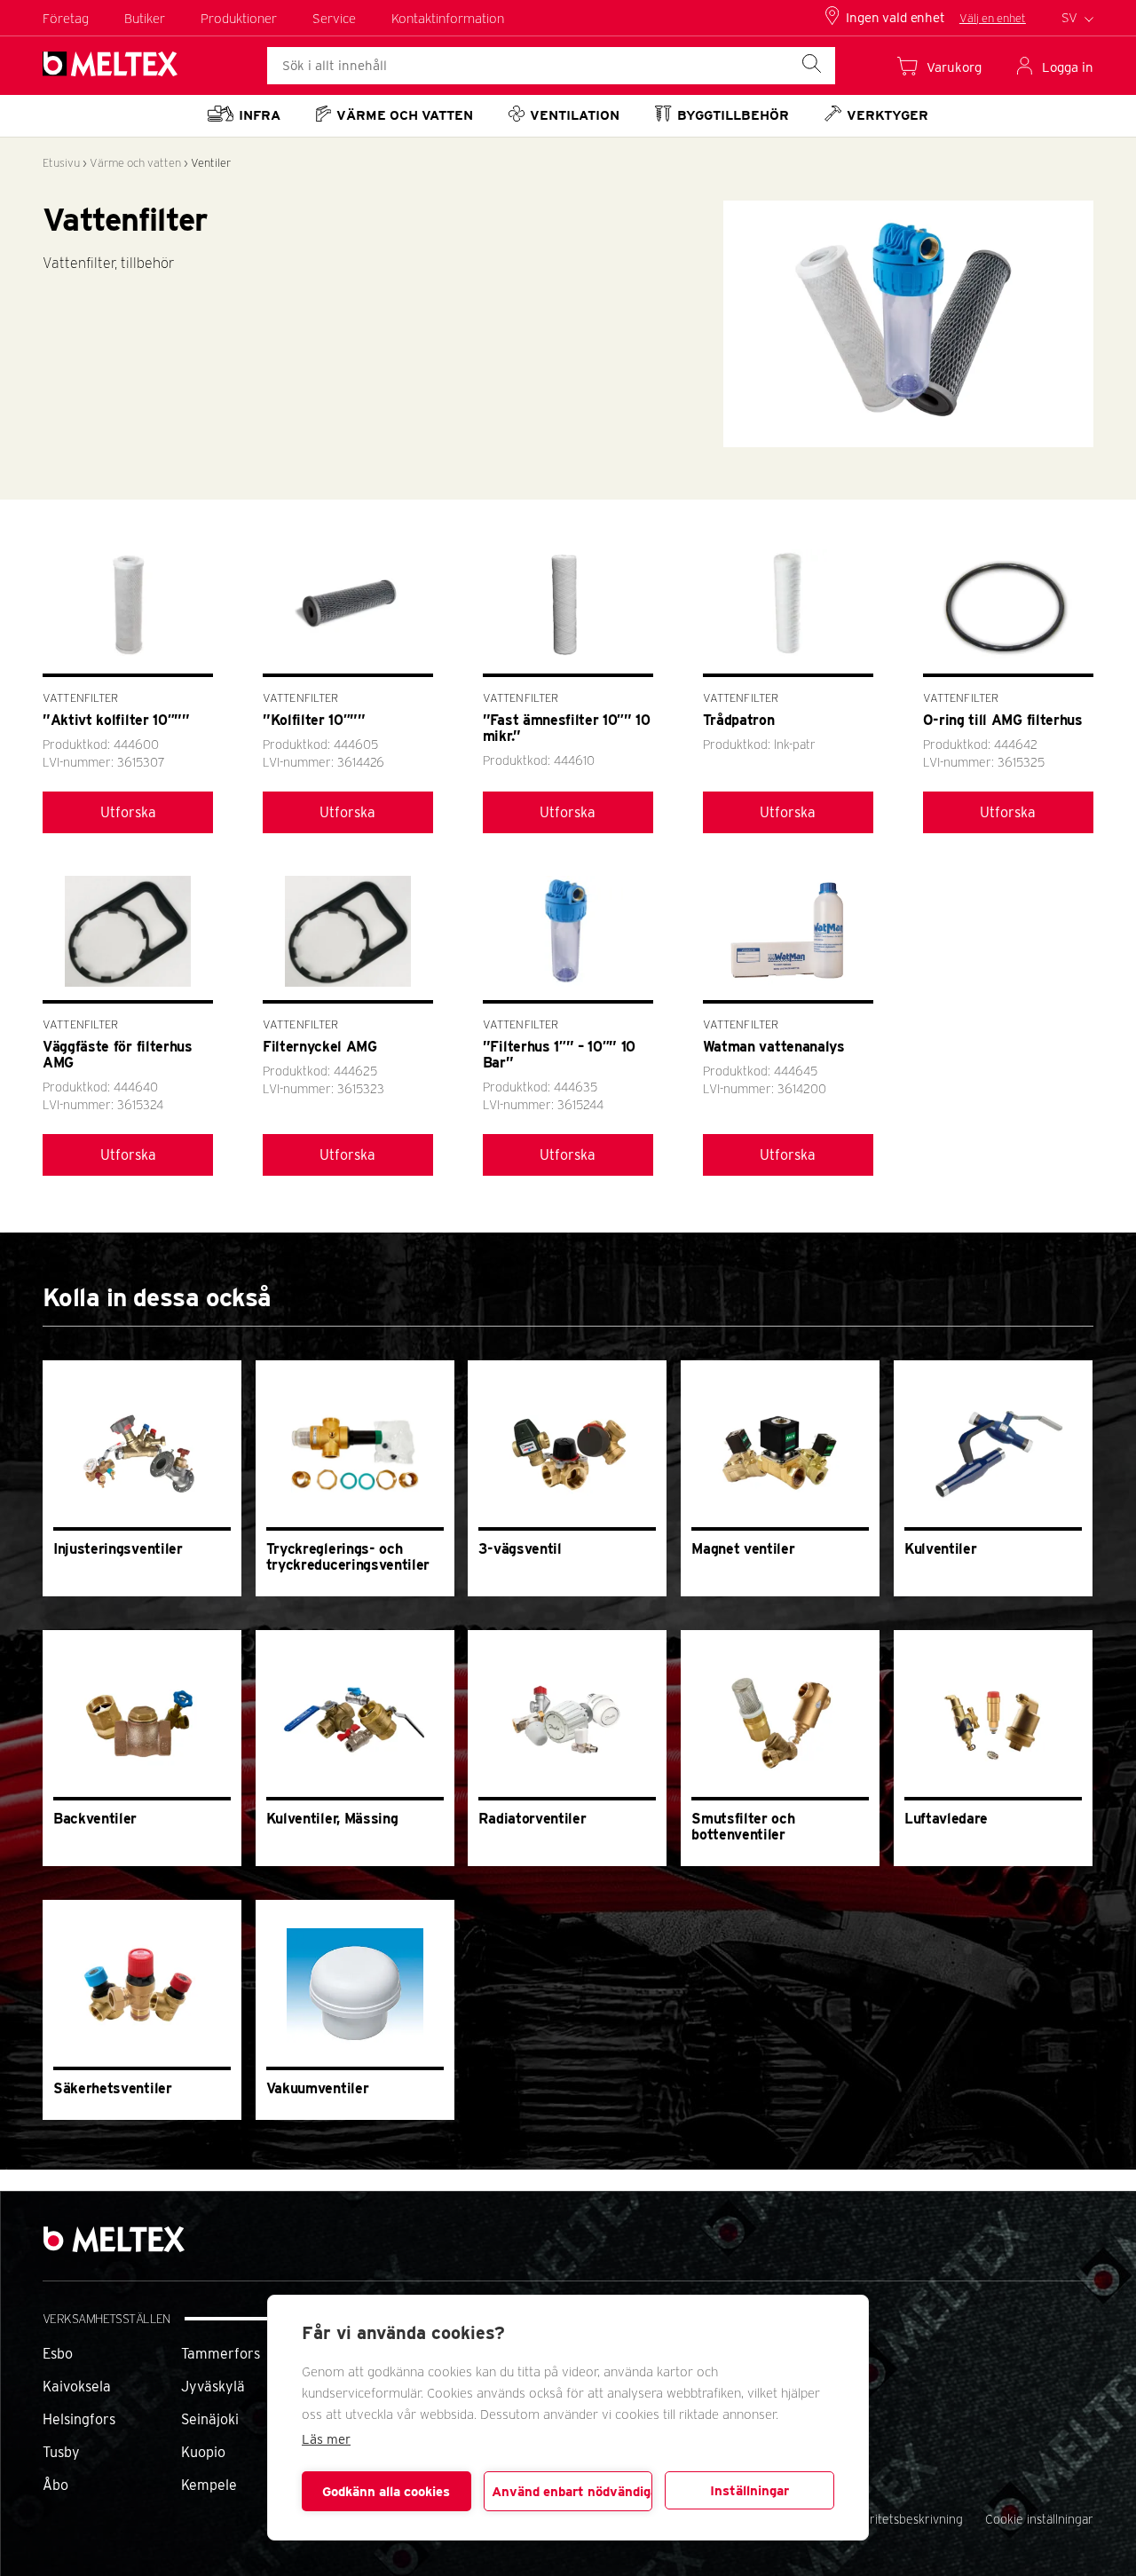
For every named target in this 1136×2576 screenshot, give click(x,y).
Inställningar (749, 2491)
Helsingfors (79, 2419)
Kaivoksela (77, 2387)
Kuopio (203, 2452)
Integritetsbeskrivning (902, 2519)
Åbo (55, 2485)
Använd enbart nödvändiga (572, 2492)
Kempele (209, 2485)
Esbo (58, 2354)
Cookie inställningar (1039, 2519)
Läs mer (326, 2439)
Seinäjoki (210, 2419)
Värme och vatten (135, 163)
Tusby (61, 2452)
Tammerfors (221, 2354)
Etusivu (61, 163)
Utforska (128, 812)
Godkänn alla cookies (386, 2492)
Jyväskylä (213, 2387)
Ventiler (211, 163)
